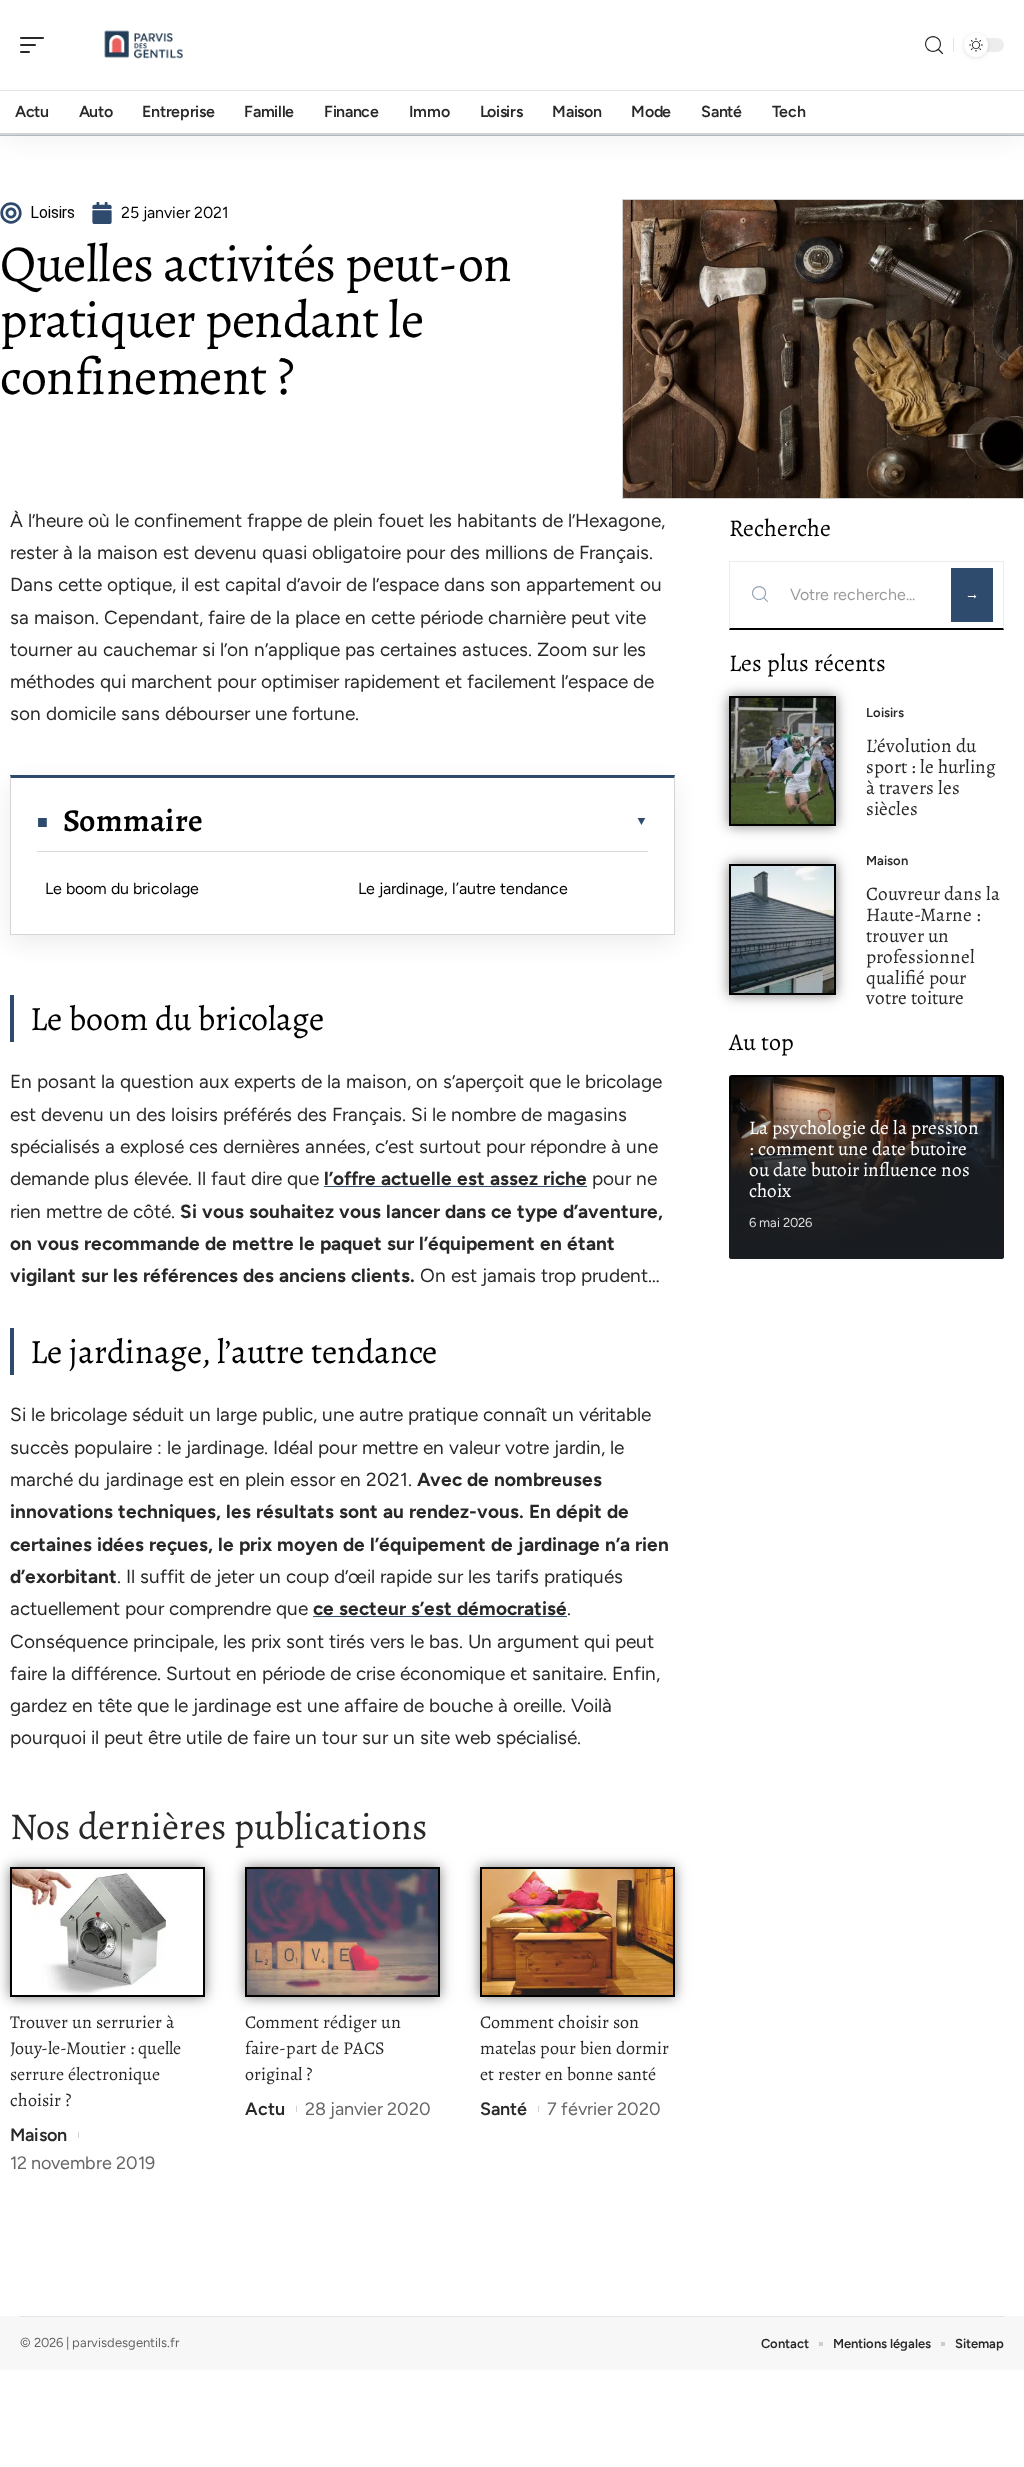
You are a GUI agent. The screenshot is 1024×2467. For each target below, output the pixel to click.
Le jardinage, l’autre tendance (463, 888)
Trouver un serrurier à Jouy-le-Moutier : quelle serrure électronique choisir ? (95, 2061)
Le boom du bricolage (122, 888)
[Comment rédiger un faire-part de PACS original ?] (342, 1932)
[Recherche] (934, 45)
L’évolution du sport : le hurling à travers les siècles (931, 776)
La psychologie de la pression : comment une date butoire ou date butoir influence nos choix (864, 1158)
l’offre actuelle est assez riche (455, 1178)
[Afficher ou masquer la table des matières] (425, 821)
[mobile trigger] (37, 45)
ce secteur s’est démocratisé (440, 1608)
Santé (503, 2109)
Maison (38, 2135)
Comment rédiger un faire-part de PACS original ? (323, 2048)
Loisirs (885, 712)
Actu (265, 2109)
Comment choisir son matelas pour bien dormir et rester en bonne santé (574, 2048)
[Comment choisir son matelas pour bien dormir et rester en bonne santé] (577, 1932)
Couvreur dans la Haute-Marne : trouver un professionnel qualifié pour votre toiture (933, 945)
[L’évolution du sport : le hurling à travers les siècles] (782, 761)
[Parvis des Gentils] (144, 45)
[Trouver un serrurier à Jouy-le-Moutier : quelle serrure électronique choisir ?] (107, 1932)
